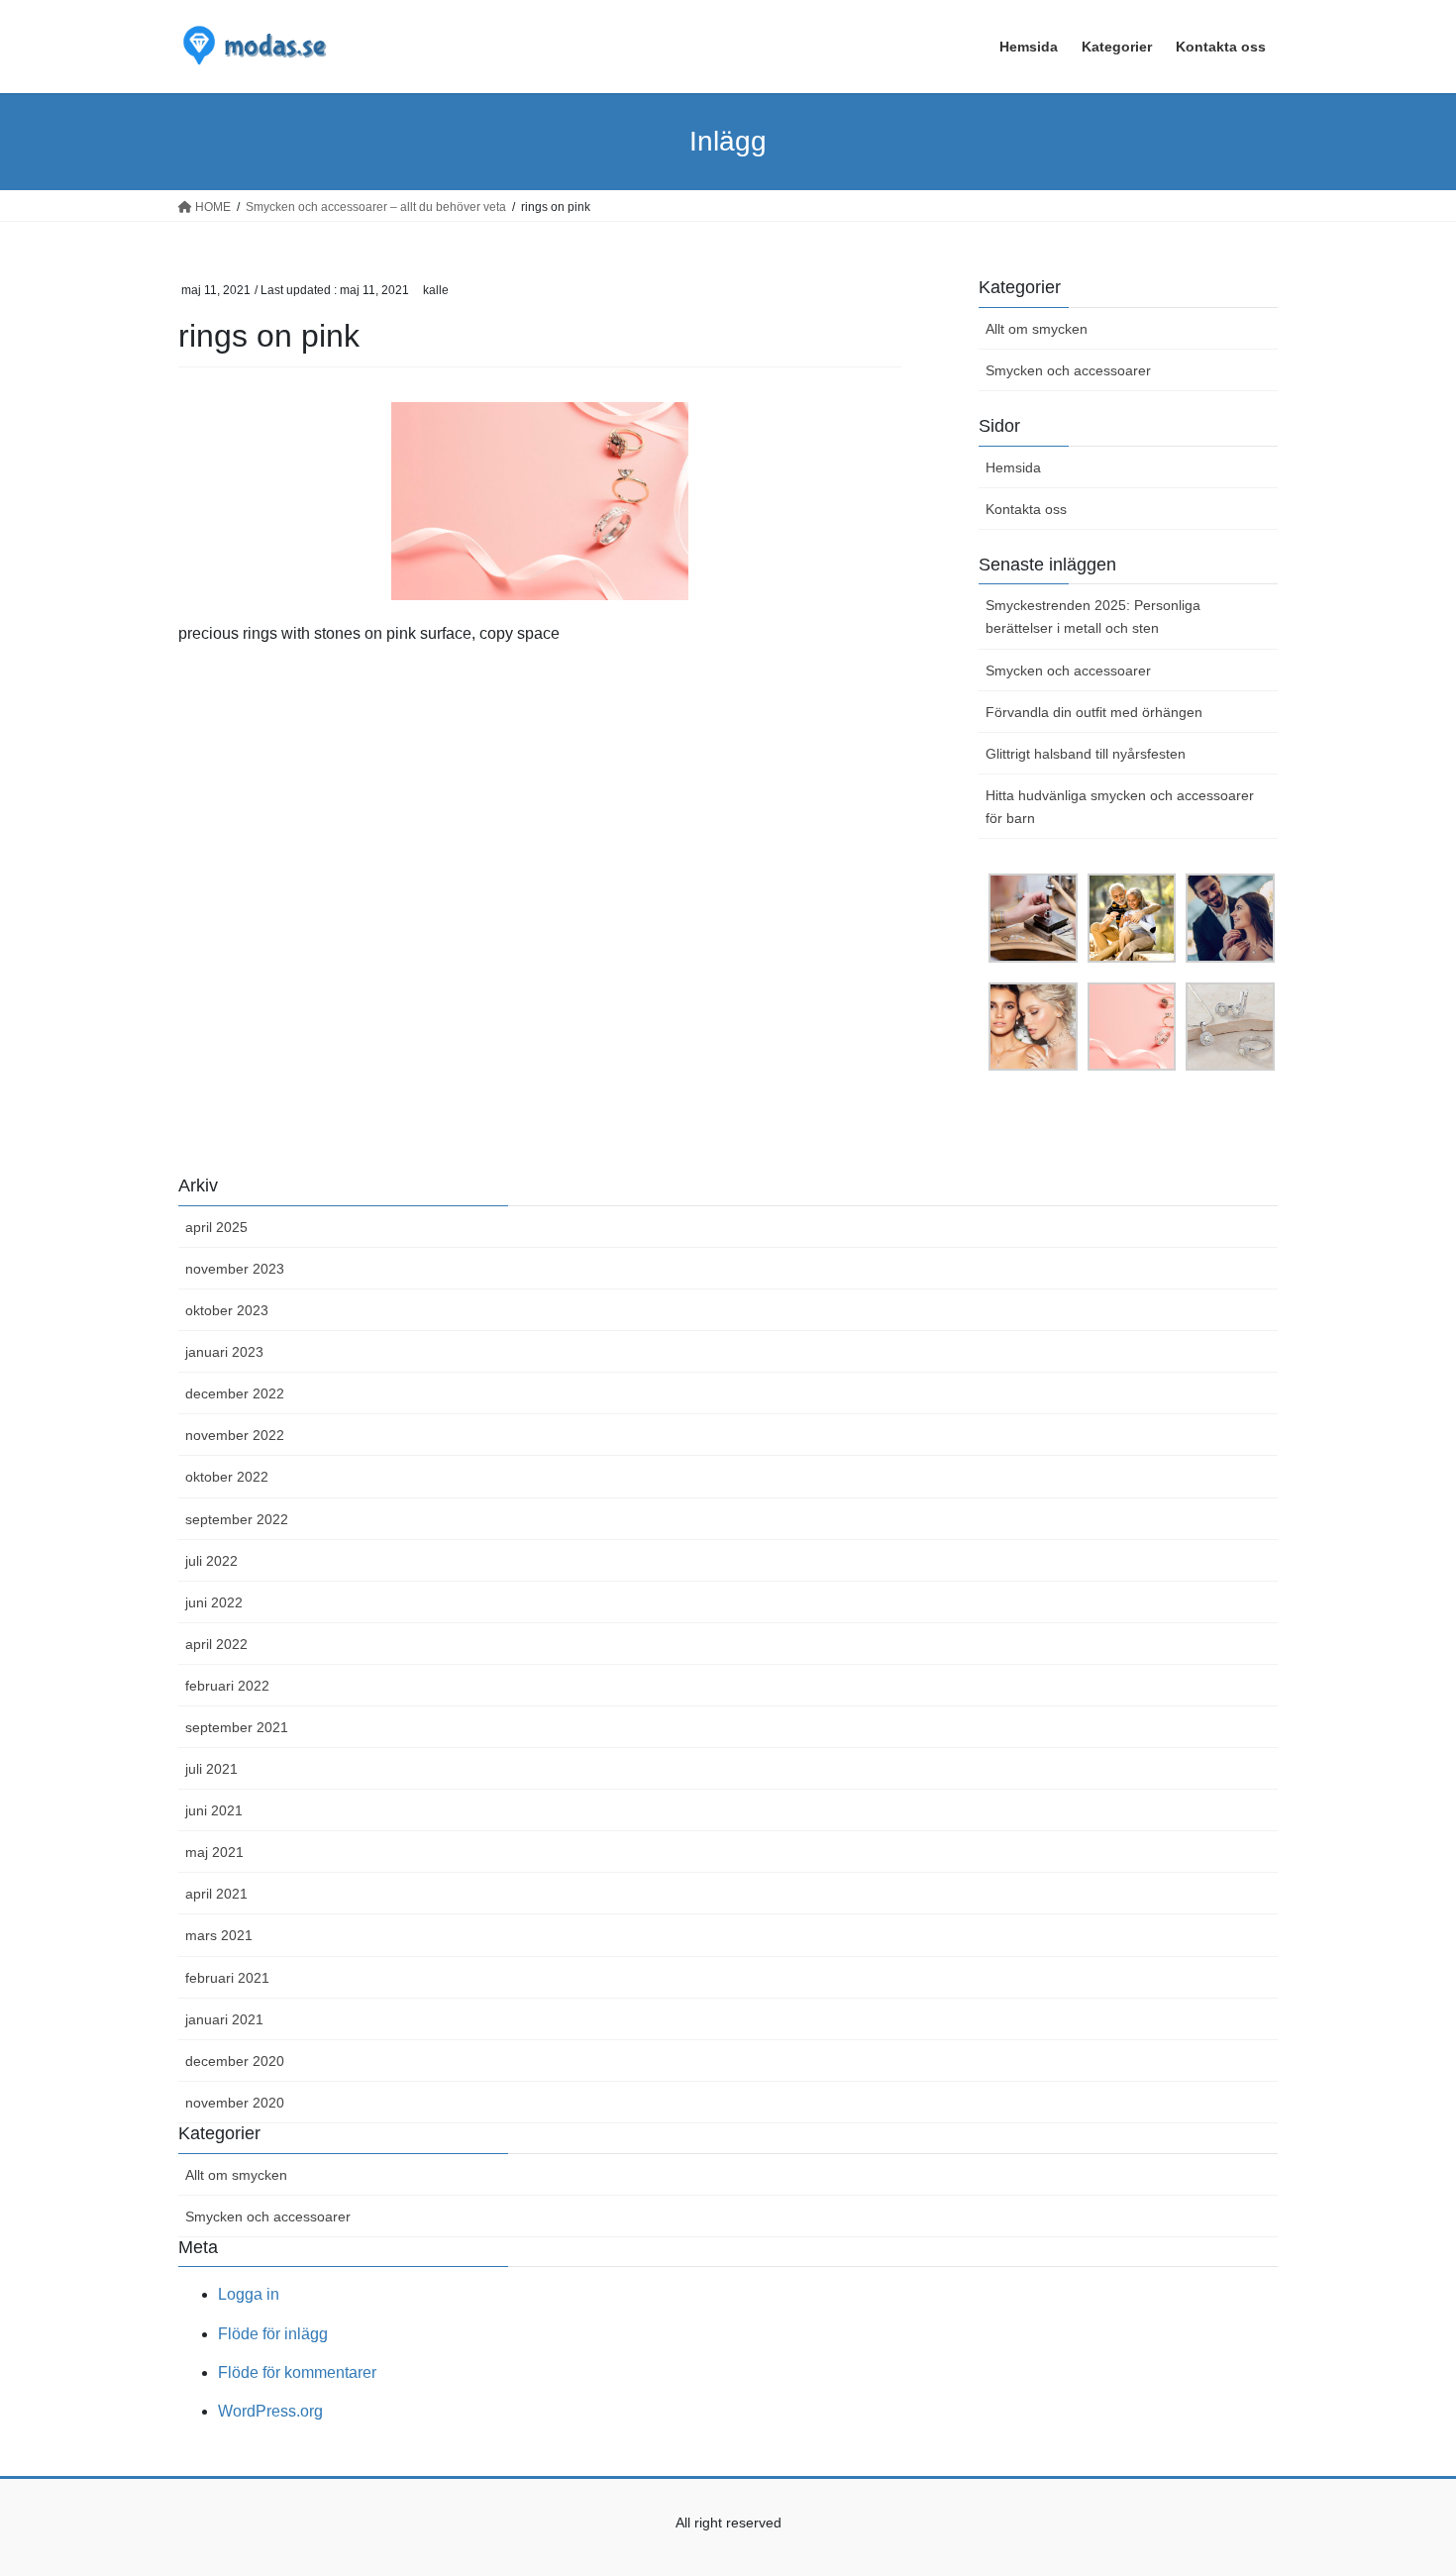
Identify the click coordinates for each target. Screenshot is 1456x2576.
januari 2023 (224, 1352)
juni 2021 (214, 1810)
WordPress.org (270, 2411)
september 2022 (237, 1519)
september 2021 (237, 1727)
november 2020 (235, 2103)
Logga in (249, 2294)
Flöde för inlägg (273, 2334)
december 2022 (235, 1393)
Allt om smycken (1037, 329)
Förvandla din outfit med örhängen (1094, 712)
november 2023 (235, 1269)
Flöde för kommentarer (297, 2372)
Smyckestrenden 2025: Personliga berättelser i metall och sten (1093, 617)
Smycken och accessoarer (1068, 370)
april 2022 (216, 1644)
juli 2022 (211, 1561)
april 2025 (216, 1227)
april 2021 (216, 1894)
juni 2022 (214, 1602)
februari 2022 (227, 1686)
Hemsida (1013, 467)
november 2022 (235, 1435)
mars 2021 (219, 1935)
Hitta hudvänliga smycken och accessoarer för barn (1120, 807)
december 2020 (235, 2061)
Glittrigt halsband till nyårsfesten (1086, 754)
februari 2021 (227, 1978)
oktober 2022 (227, 1477)
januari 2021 (224, 2019)
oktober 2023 (227, 1310)
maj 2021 (214, 1852)
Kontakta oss (1026, 509)
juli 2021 (211, 1769)
